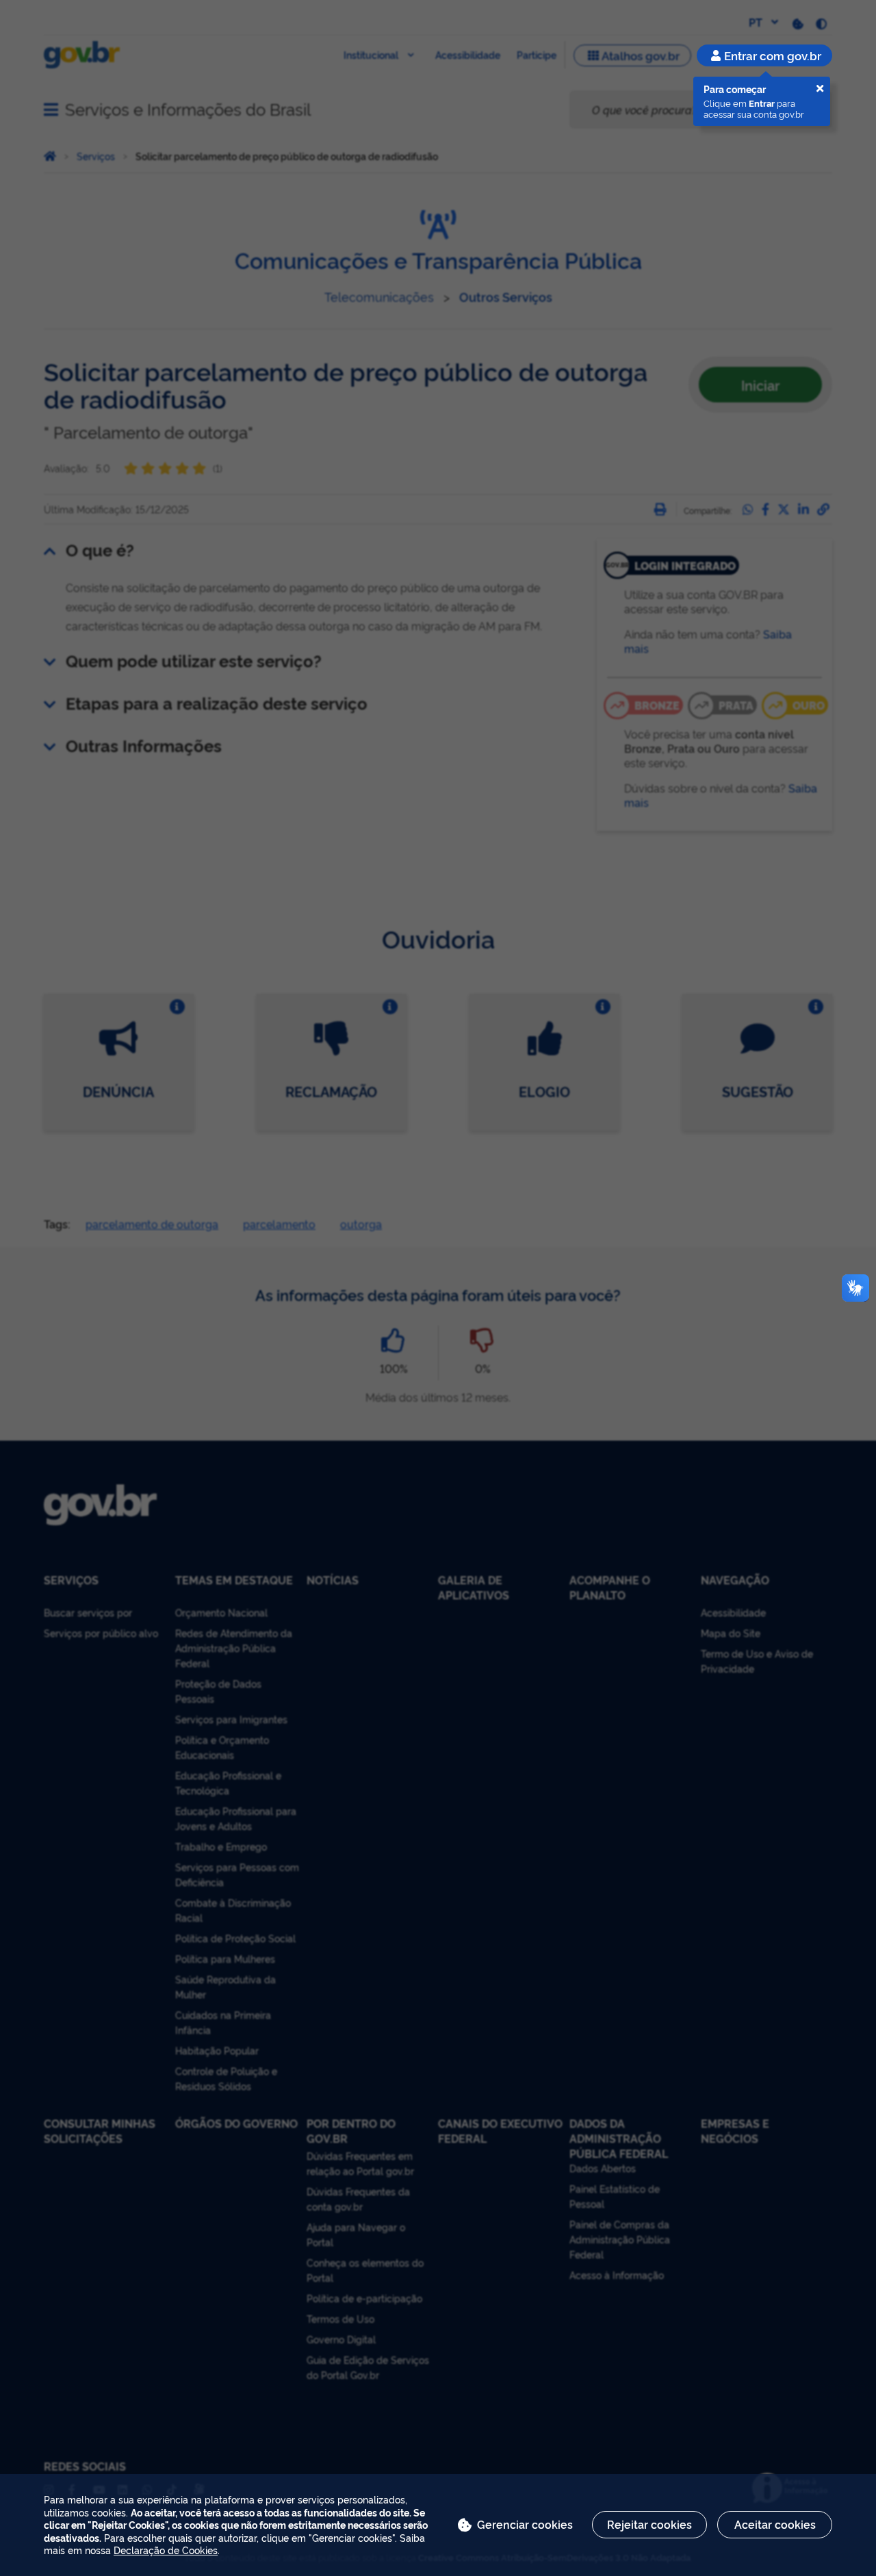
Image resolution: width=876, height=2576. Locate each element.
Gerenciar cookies (525, 2524)
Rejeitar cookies (649, 2524)
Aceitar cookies (775, 2524)
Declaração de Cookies (166, 2550)
